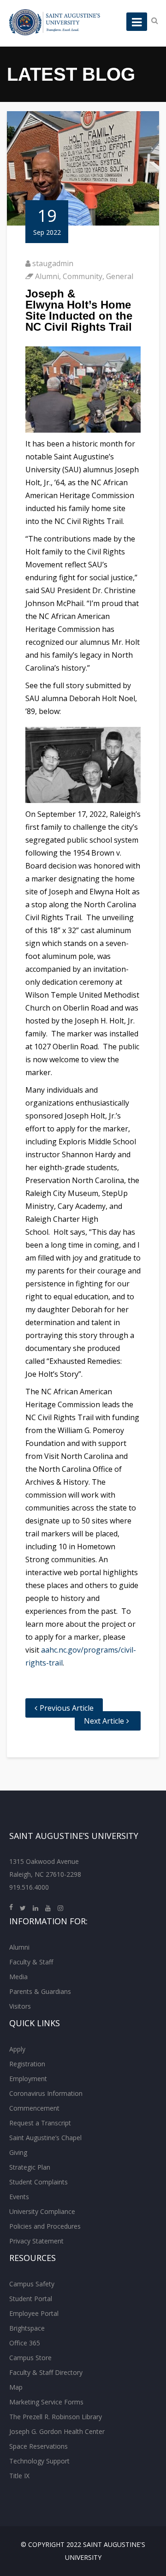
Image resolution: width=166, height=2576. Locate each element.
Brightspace (27, 2328)
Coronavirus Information (46, 2093)
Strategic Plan (30, 2167)
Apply (17, 2049)
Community (83, 276)
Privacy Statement (36, 2241)
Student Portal (31, 2299)
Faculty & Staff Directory (46, 2372)
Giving (18, 2152)
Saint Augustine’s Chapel (45, 2138)
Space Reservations (39, 2446)
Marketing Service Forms (46, 2402)
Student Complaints (39, 2182)
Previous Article (67, 1708)
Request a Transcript (40, 2123)
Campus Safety (32, 2284)
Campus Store (30, 2358)
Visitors (20, 2006)
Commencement (34, 2108)
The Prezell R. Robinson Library (56, 2417)
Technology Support (39, 2461)
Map (16, 2387)
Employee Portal (34, 2313)
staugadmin (53, 263)
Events (19, 2197)
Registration (27, 2064)
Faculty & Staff (31, 1962)
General (120, 276)
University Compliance (42, 2211)
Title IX (19, 2476)
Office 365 (25, 2343)
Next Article (104, 1721)
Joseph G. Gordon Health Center (57, 2431)
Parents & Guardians (40, 1991)
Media (18, 1977)
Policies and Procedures (45, 2226)
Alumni (47, 276)
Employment (28, 2079)
